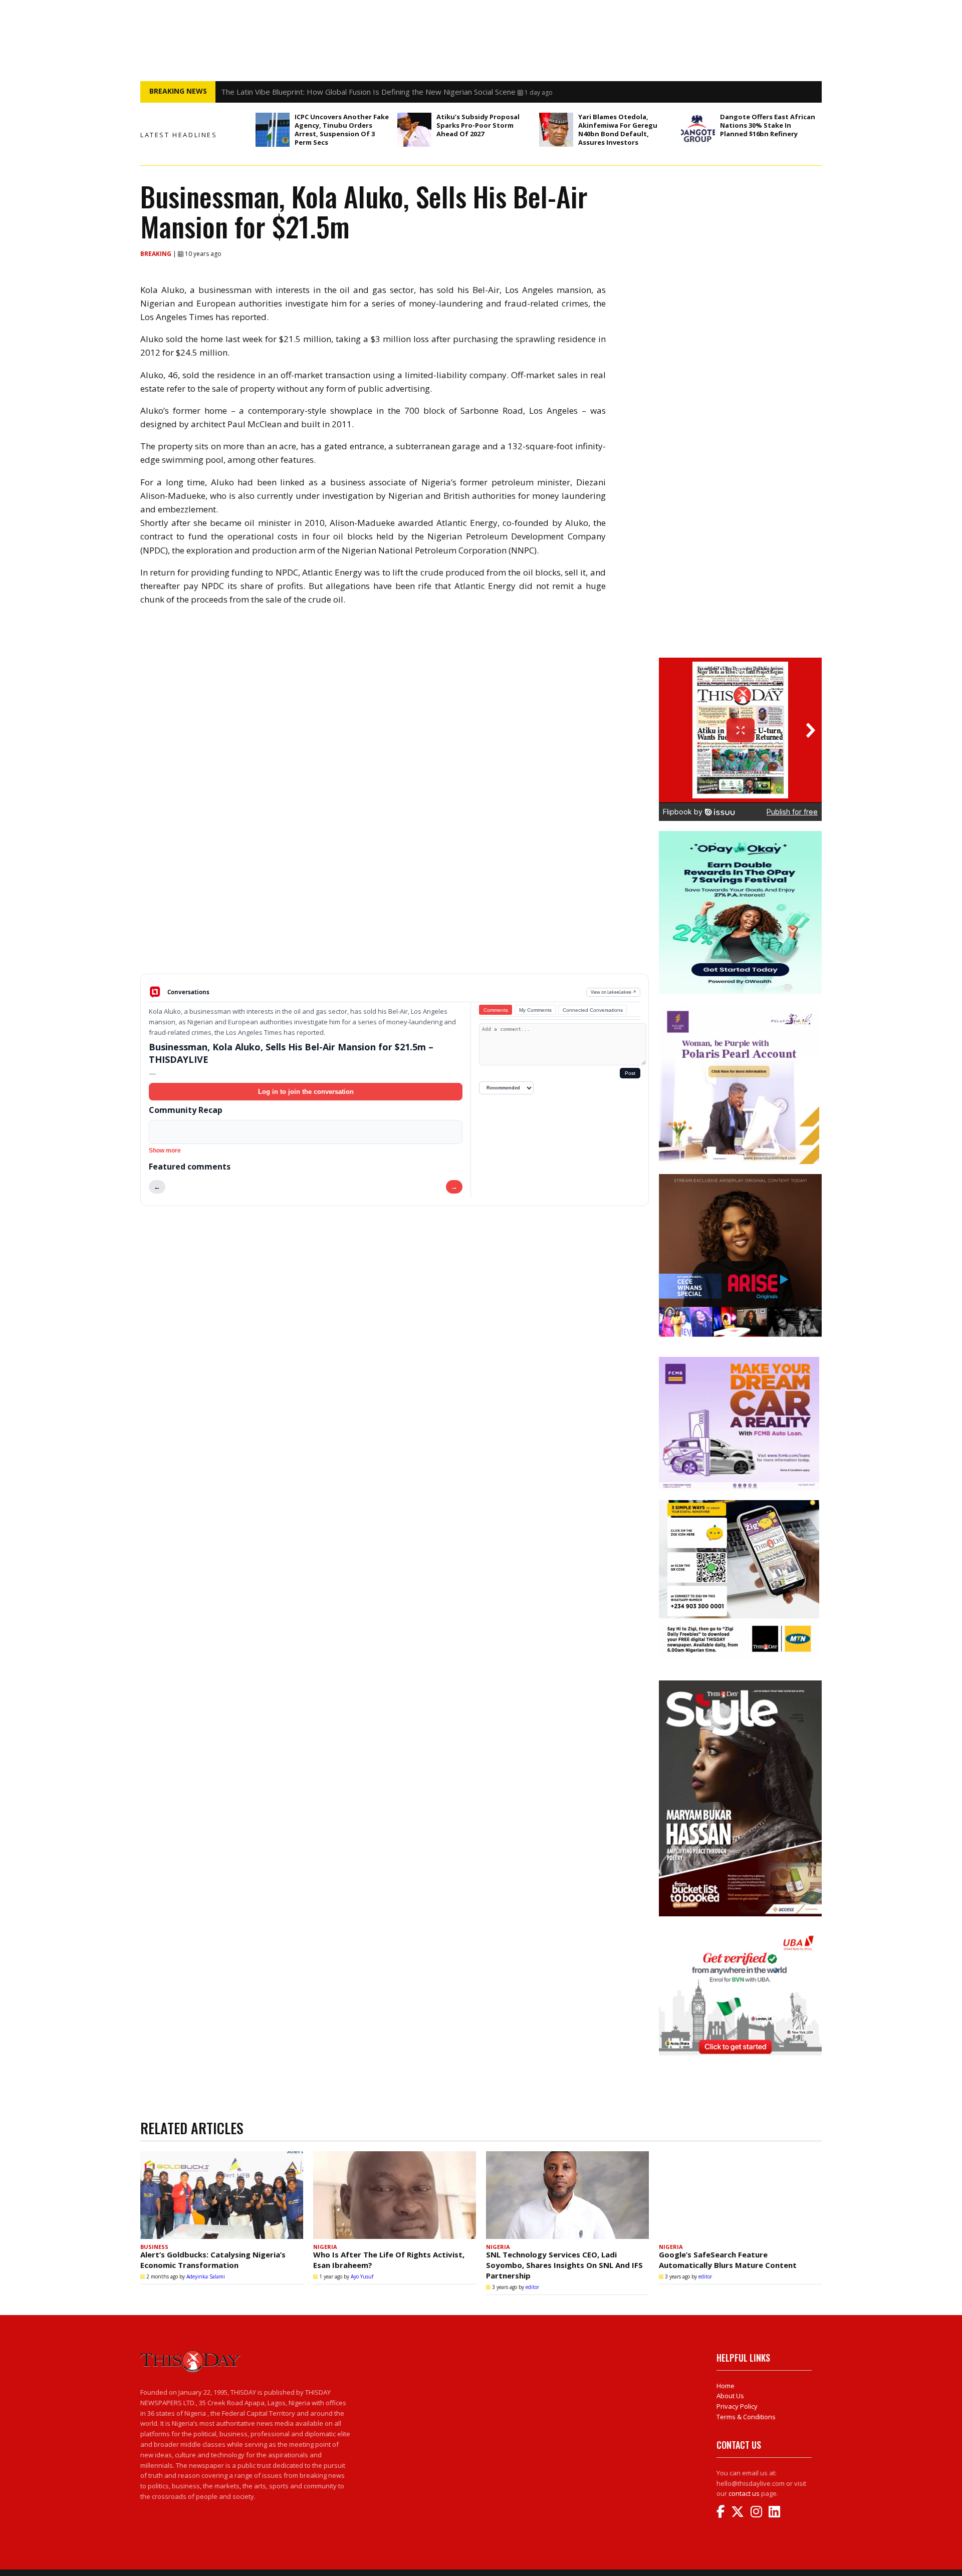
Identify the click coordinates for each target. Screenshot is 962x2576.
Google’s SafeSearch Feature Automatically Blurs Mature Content (728, 2260)
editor (532, 2287)
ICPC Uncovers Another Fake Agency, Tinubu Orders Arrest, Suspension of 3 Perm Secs (342, 129)
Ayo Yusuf (362, 2276)
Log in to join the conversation (306, 1092)
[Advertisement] (395, 896)
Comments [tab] (496, 1010)
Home (726, 2386)
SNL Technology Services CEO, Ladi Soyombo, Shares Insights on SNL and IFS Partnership (564, 2265)
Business (154, 2247)
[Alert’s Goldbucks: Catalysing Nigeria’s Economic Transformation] (222, 2195)
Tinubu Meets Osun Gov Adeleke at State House (305, 92)
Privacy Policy (737, 2406)
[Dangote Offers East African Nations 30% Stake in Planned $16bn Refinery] (698, 130)
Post (630, 1073)
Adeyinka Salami (206, 2276)
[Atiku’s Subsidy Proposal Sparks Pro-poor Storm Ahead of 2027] (414, 130)
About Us (730, 2396)
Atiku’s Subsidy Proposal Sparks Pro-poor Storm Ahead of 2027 (478, 125)
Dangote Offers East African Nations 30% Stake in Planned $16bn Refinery (768, 125)
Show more (165, 1151)
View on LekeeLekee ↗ (614, 992)
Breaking (157, 254)
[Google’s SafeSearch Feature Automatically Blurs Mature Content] (740, 2195)
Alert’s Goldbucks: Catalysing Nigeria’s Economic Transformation (213, 2260)
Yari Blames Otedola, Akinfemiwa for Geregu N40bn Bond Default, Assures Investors (618, 129)
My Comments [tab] (535, 1010)
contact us (744, 2493)
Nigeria (325, 2247)
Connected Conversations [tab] (593, 1010)
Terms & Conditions (746, 2417)
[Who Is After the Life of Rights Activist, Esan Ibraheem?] (395, 2195)
